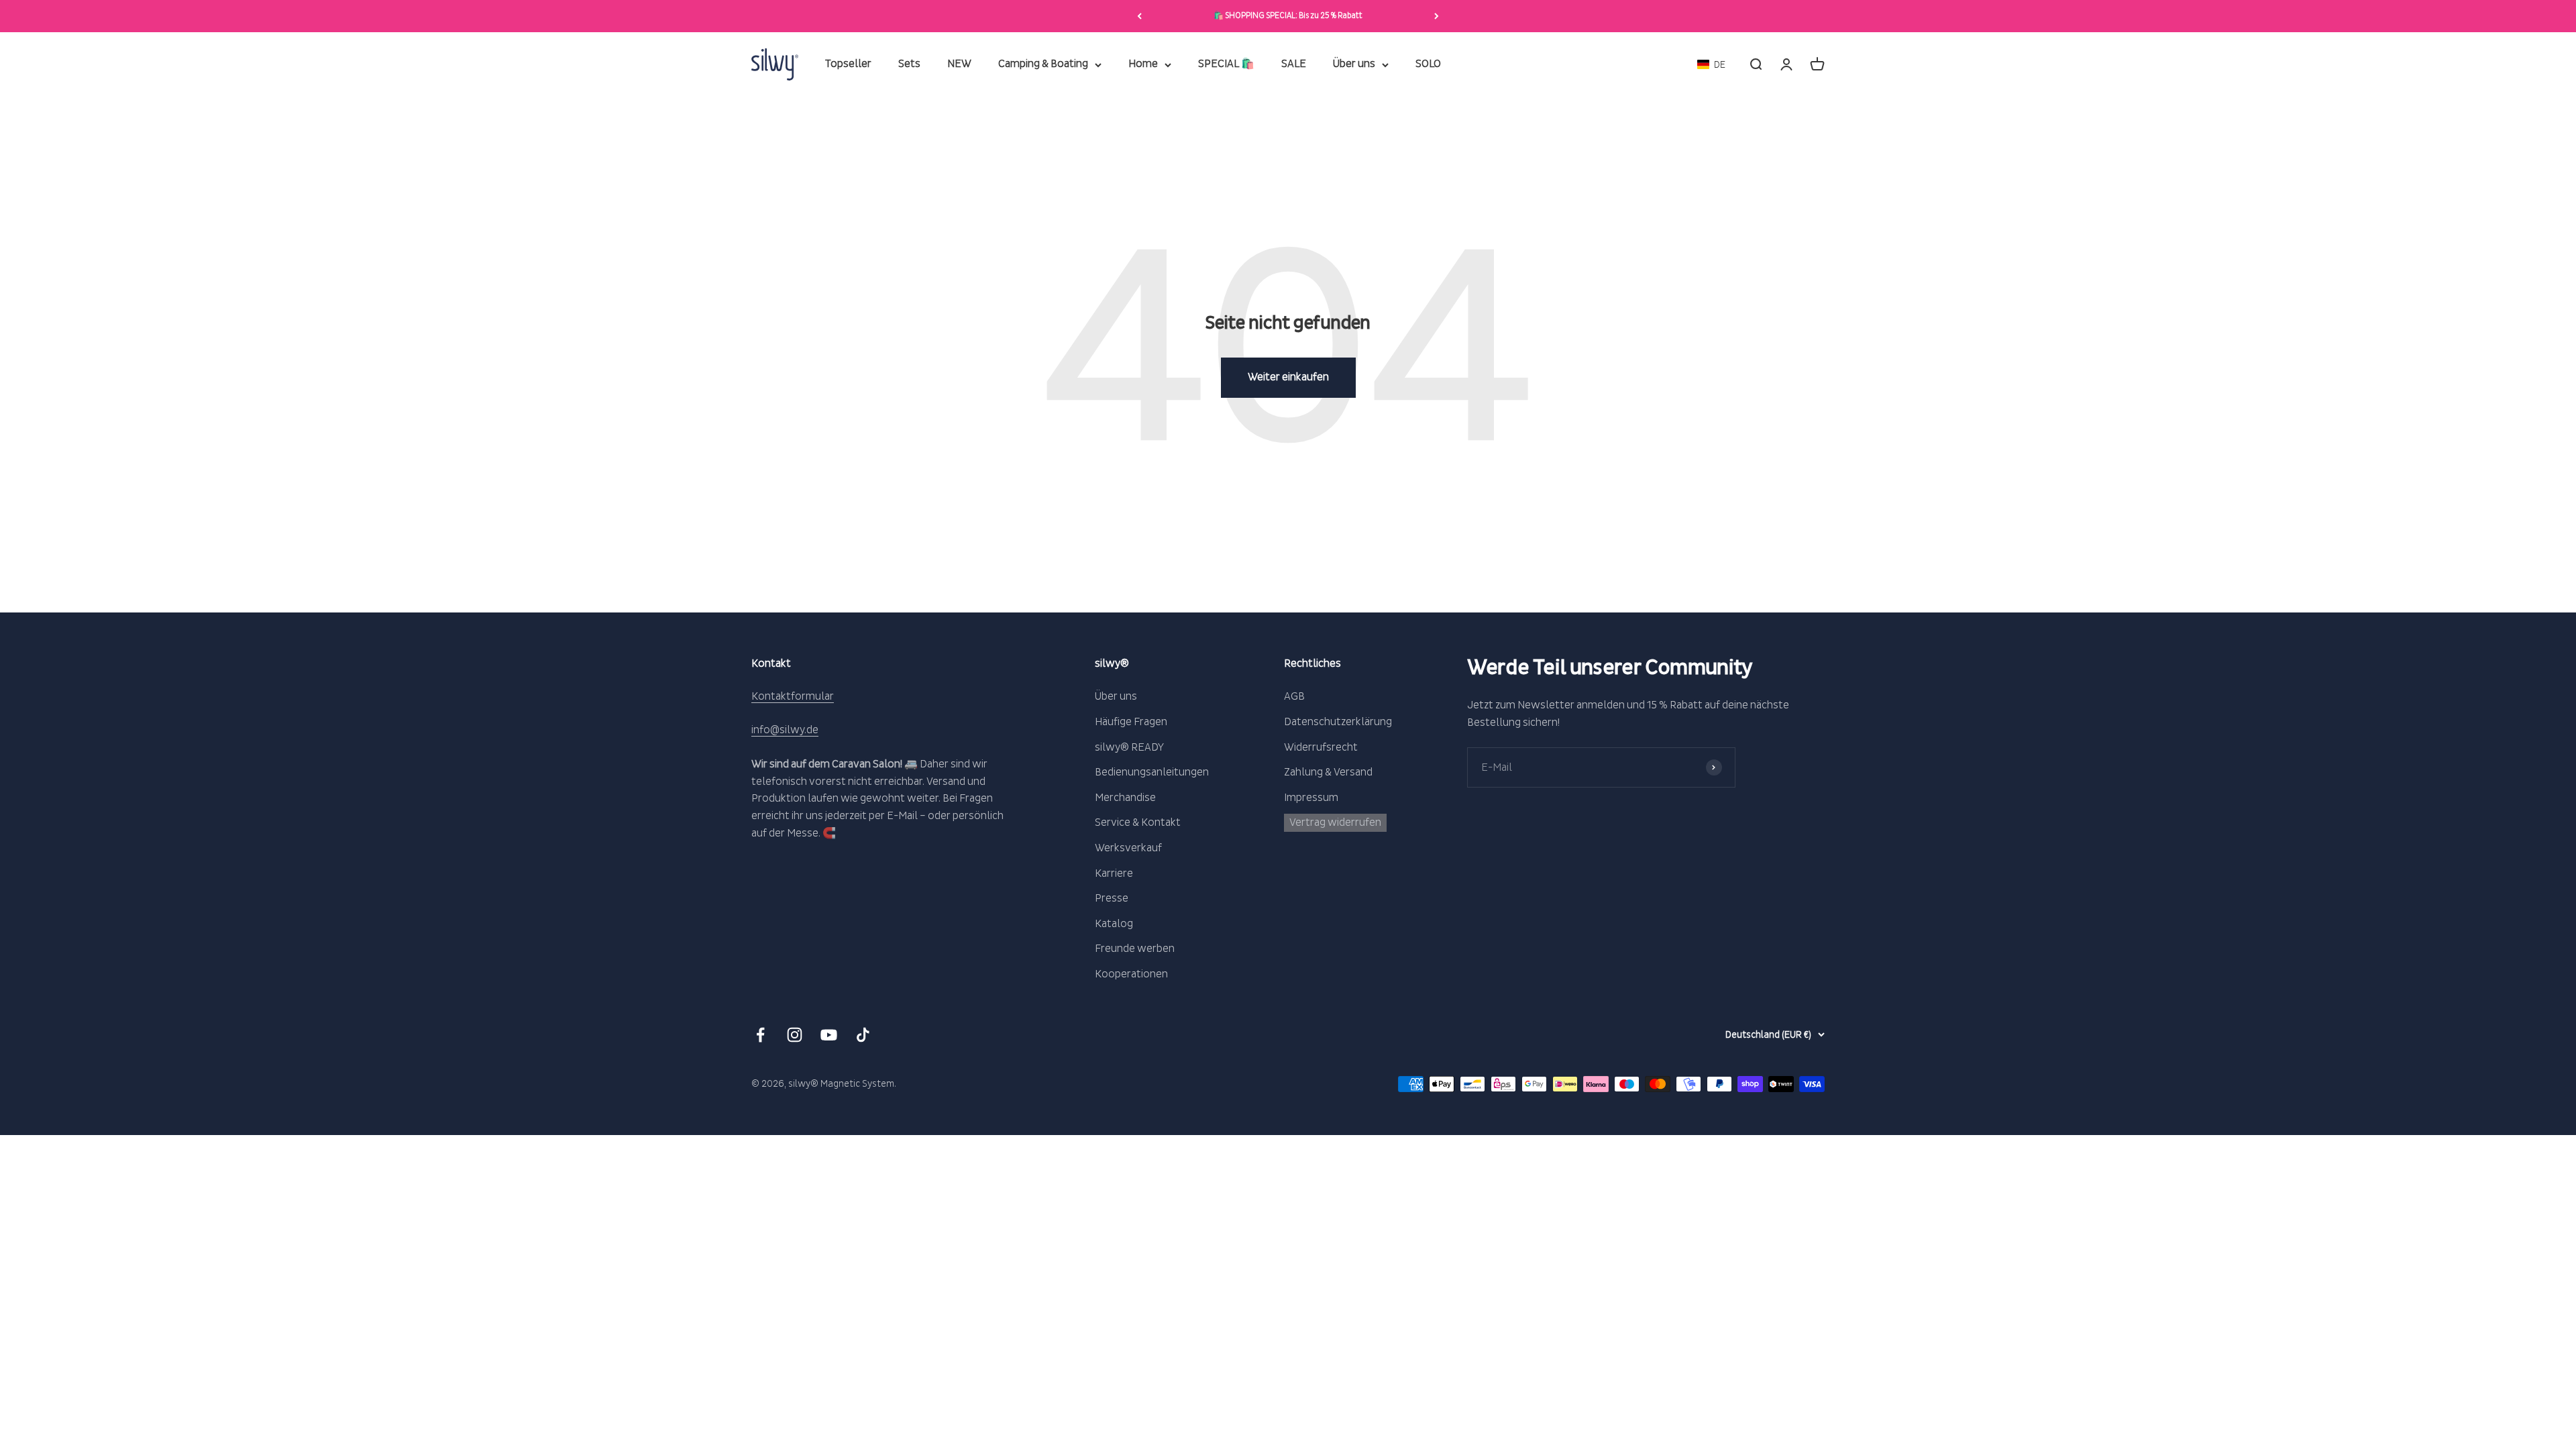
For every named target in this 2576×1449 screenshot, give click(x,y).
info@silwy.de (785, 730)
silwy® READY (1129, 747)
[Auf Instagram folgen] (795, 1035)
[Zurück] (1139, 16)
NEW (959, 64)
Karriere (1114, 873)
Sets (909, 64)
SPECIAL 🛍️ (1226, 64)
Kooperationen (1131, 974)
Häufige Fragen (1131, 722)
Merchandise (1125, 798)
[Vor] (1437, 16)
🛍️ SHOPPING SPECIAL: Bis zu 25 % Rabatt (1288, 16)
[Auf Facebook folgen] (760, 1035)
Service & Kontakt (1138, 822)
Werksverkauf (1128, 848)
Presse (1112, 898)
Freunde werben (1135, 949)
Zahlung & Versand (1328, 772)
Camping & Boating (1043, 64)
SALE (1294, 64)
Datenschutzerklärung (1338, 722)
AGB (1294, 696)
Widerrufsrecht (1321, 747)
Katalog (1114, 924)
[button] (1711, 65)
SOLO (1428, 64)
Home (1143, 64)
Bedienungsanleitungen (1152, 772)
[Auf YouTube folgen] (829, 1035)
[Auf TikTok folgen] (863, 1035)
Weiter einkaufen (1288, 377)
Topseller (848, 64)
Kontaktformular (793, 696)
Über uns (1354, 64)
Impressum (1311, 798)
